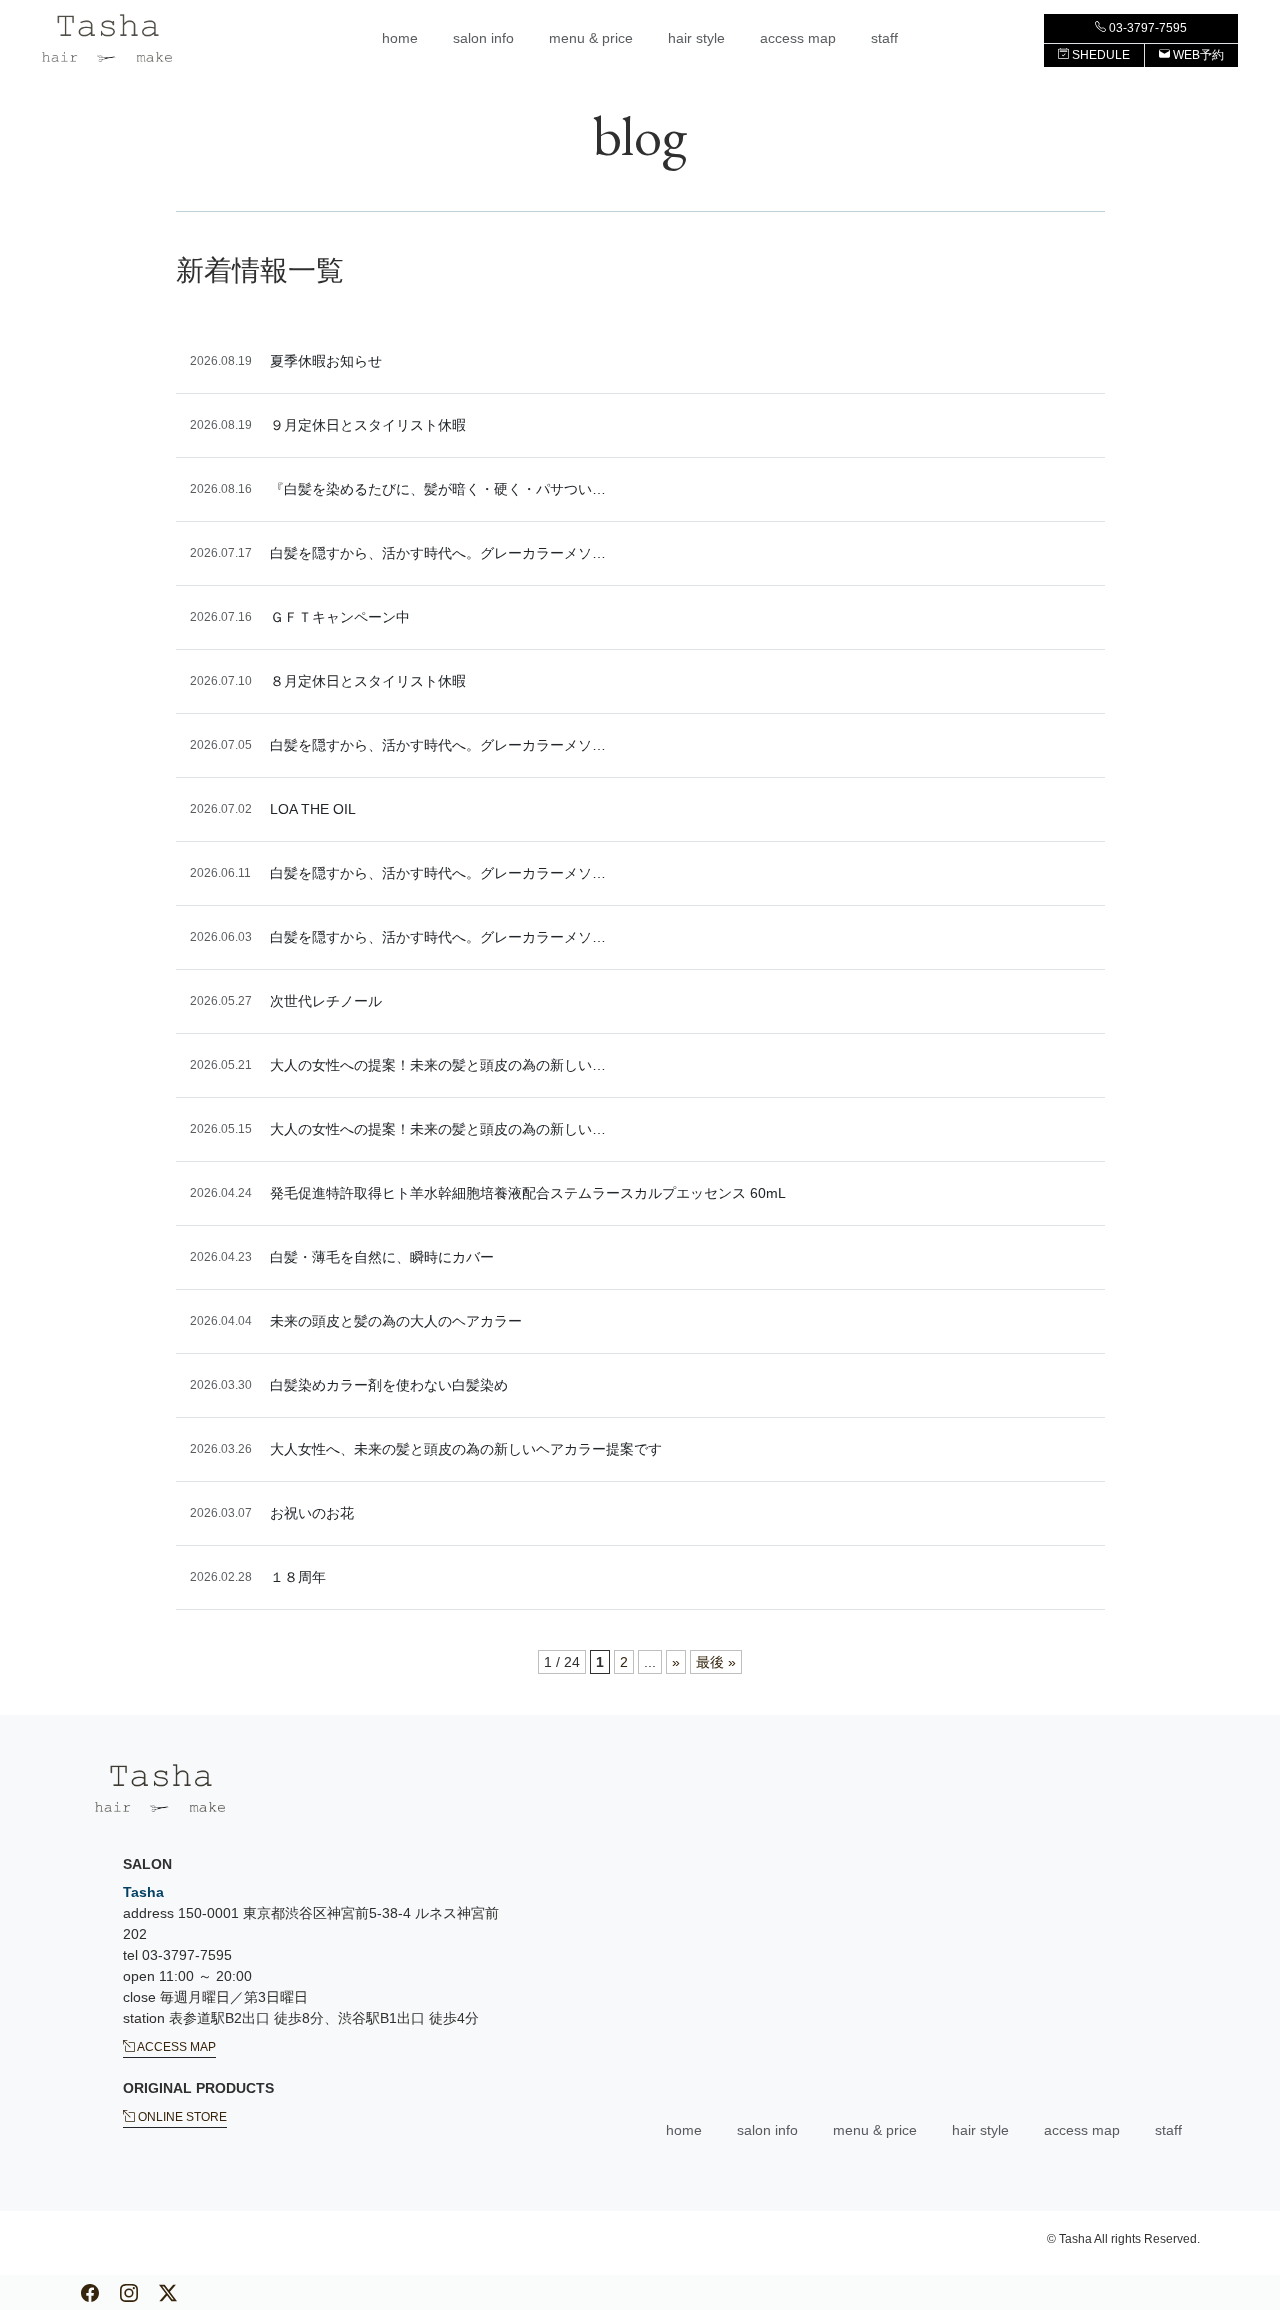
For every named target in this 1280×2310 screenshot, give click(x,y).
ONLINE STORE (181, 2117)
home (400, 38)
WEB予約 (1197, 55)
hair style (696, 38)
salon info (483, 38)
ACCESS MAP (175, 2047)
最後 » (716, 1662)
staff (884, 38)
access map (798, 38)
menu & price (591, 38)
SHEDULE (1099, 55)
